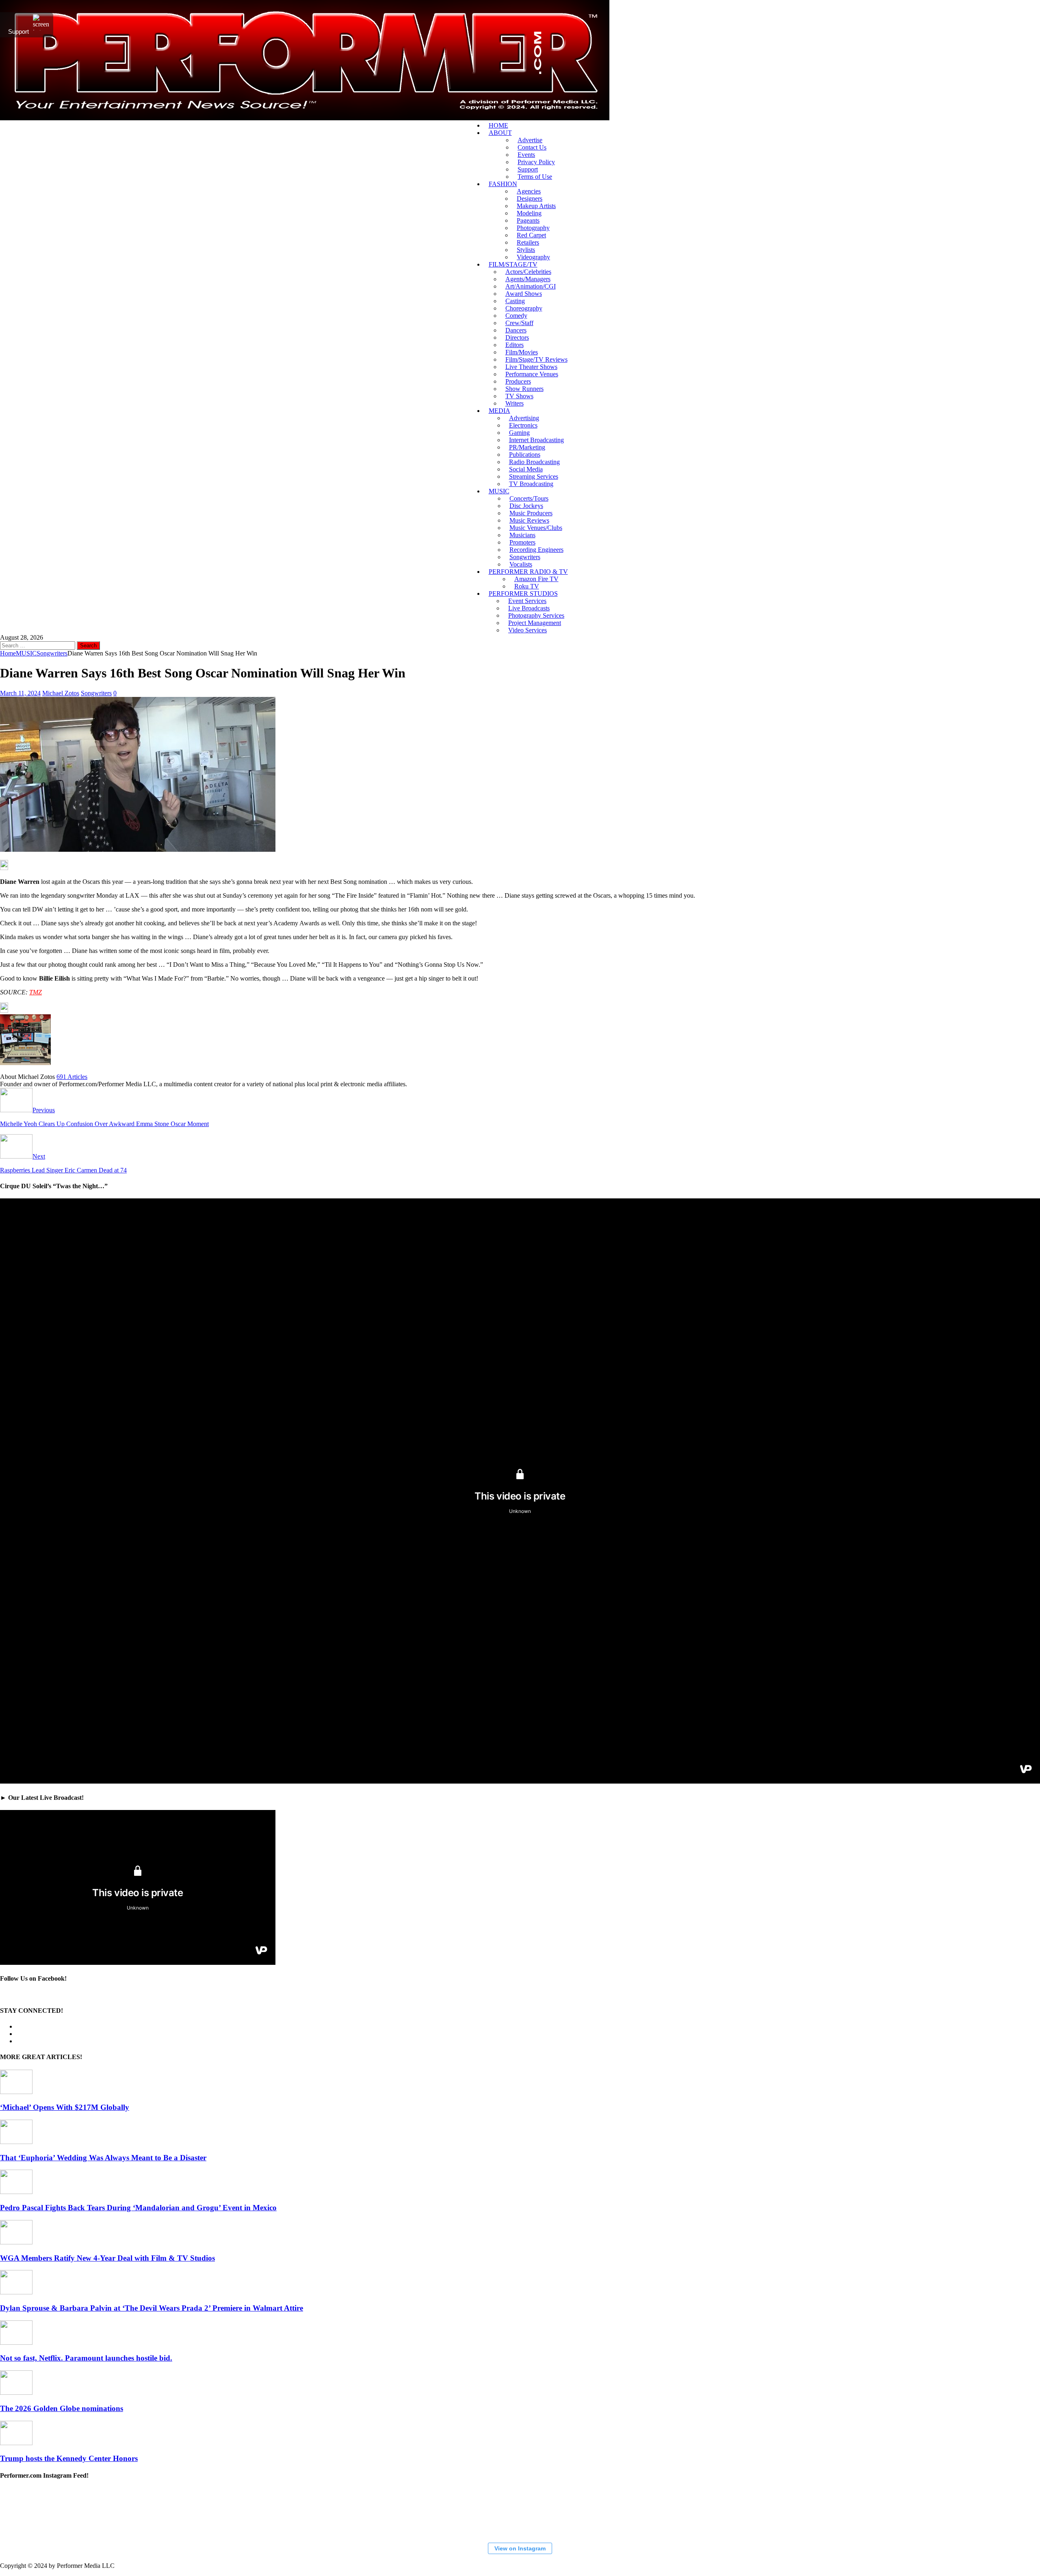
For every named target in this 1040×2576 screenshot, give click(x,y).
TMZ (36, 992)
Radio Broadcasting (534, 462)
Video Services (528, 630)
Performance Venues (532, 374)
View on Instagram (520, 2548)
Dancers (516, 330)
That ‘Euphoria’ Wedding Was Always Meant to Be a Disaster (103, 2158)
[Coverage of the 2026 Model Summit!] (41, 2512)
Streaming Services (534, 476)
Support (528, 169)
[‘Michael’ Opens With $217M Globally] (16, 2092)
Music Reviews (529, 520)
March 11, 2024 (20, 693)
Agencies (529, 191)
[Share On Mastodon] (4, 868)
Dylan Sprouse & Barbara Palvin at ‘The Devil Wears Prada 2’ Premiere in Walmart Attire (152, 2308)
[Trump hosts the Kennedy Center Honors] (16, 2443)
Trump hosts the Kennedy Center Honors (69, 2458)
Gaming (519, 433)
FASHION (503, 184)
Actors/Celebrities (528, 272)
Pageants (528, 220)
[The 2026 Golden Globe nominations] (16, 2393)
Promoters (522, 542)
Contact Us (532, 147)
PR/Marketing (527, 447)
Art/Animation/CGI (531, 286)
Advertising (524, 418)
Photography (533, 228)
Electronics (523, 425)
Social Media (526, 469)
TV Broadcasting (531, 484)
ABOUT (500, 133)
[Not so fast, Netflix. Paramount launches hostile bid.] (16, 2343)
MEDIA (499, 411)
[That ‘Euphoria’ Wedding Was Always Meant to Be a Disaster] (16, 2142)
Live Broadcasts (529, 608)
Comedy (516, 316)
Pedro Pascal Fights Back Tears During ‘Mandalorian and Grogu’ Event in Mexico (138, 2208)
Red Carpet (531, 235)
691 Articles (72, 1077)
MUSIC (499, 491)
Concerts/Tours (529, 498)
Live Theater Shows (531, 367)
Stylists (526, 250)
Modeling (529, 213)
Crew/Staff (519, 323)
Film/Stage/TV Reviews (536, 359)
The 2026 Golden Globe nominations (62, 2408)
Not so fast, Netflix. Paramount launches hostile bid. (86, 2358)
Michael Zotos (61, 693)
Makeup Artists (536, 206)
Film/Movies (522, 352)
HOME (498, 125)
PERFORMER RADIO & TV (528, 572)
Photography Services (536, 615)
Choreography (524, 308)
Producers (518, 381)
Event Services (527, 601)
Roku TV (527, 586)
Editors (515, 345)
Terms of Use (535, 177)
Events (526, 155)
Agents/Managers (528, 279)
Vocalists (521, 564)
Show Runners (524, 389)
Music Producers (531, 513)
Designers (530, 199)
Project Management (535, 623)
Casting (515, 301)
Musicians (522, 535)
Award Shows (524, 294)
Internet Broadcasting (536, 440)
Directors (517, 337)
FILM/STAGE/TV (513, 264)
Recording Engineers (536, 550)
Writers (515, 403)
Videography (533, 257)
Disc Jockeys (526, 506)
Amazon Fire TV (536, 579)
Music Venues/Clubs (536, 528)
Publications (525, 455)
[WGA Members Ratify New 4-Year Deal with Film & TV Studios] (16, 2242)
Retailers (528, 242)
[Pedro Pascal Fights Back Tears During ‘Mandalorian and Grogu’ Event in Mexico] (16, 2192)
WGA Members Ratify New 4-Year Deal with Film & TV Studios (107, 2258)
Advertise (530, 140)
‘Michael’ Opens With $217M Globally (65, 2107)
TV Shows (519, 396)
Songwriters (525, 557)
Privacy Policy (536, 162)
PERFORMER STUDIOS (523, 594)
